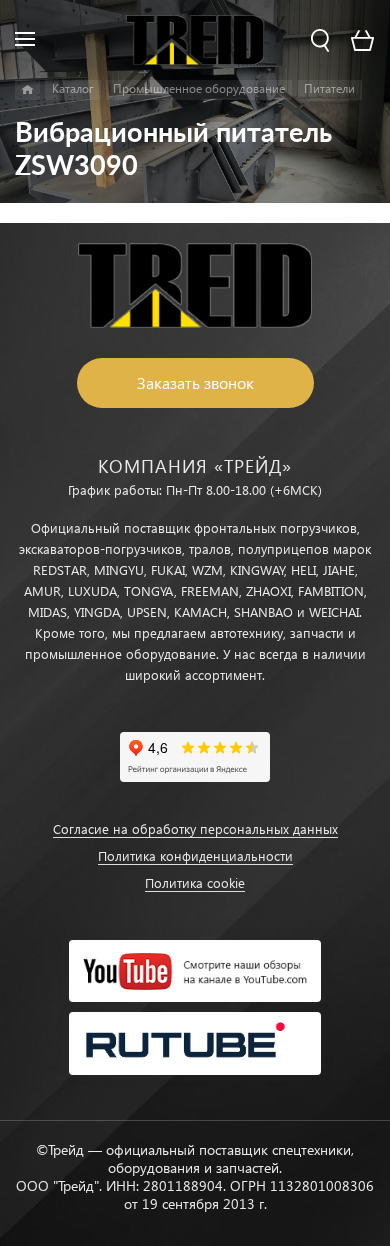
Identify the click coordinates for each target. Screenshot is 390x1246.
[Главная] (27, 90)
